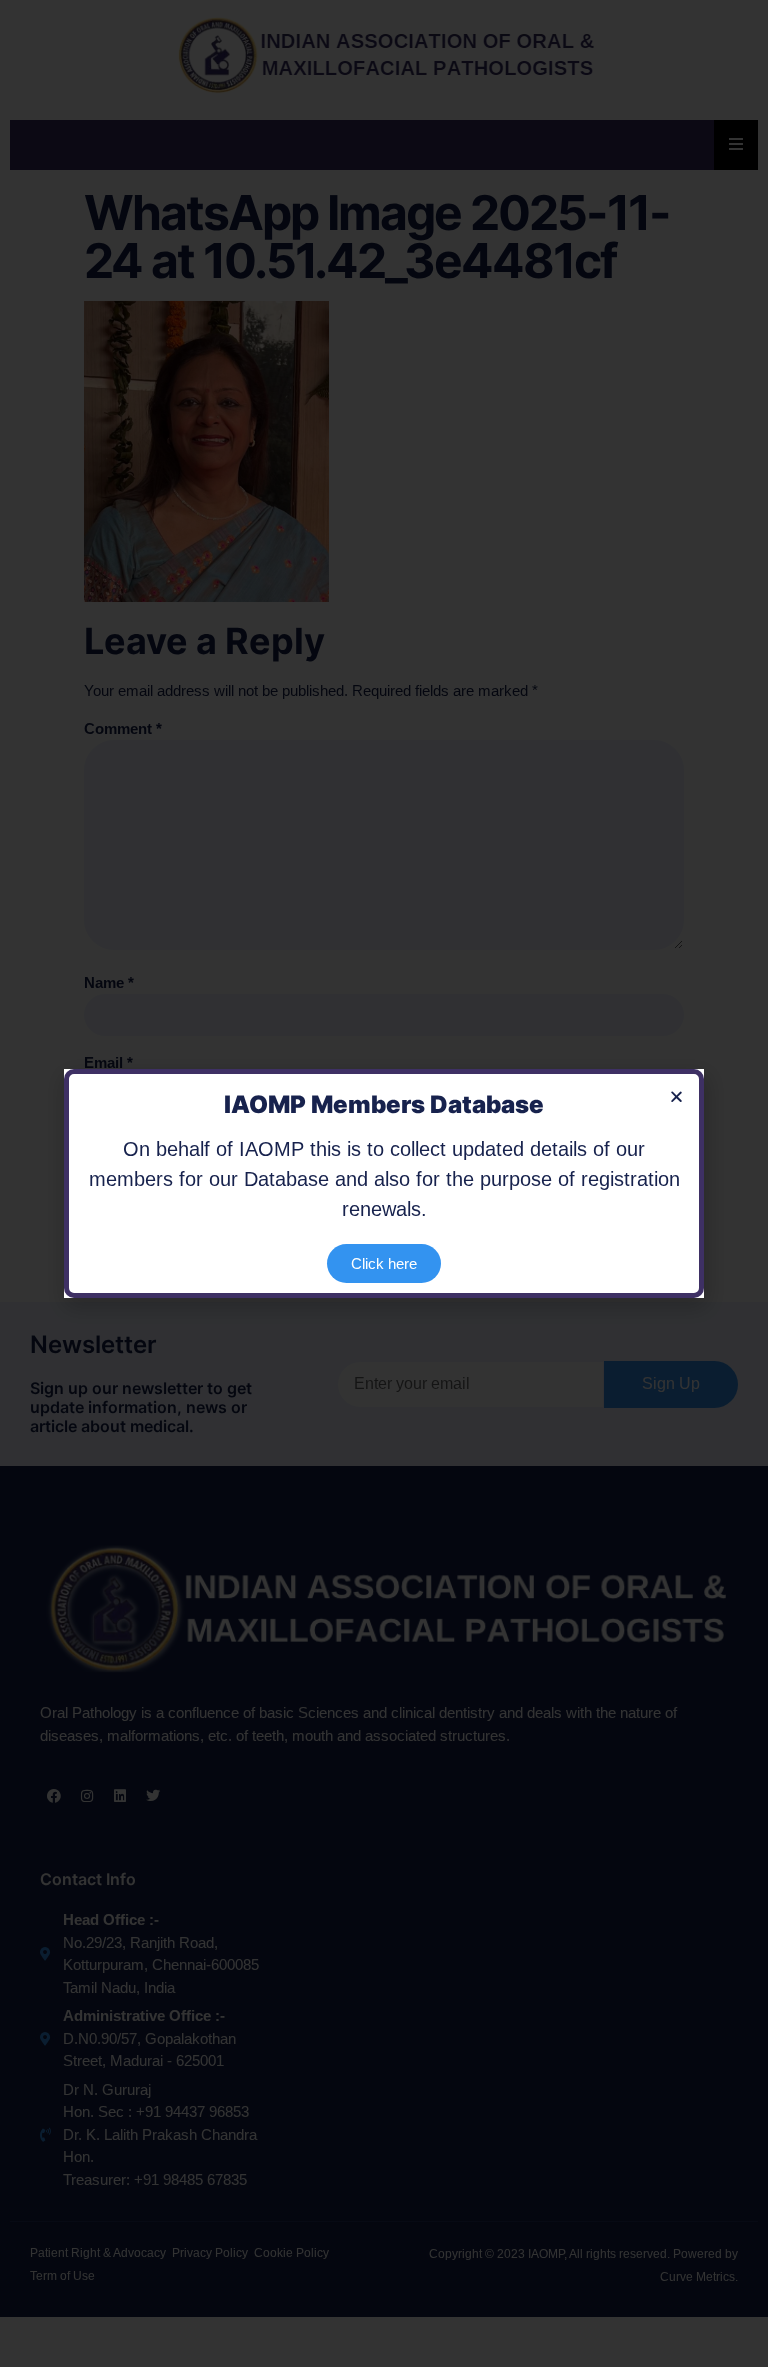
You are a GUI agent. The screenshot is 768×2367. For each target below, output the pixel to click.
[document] (384, 1183)
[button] (676, 1096)
